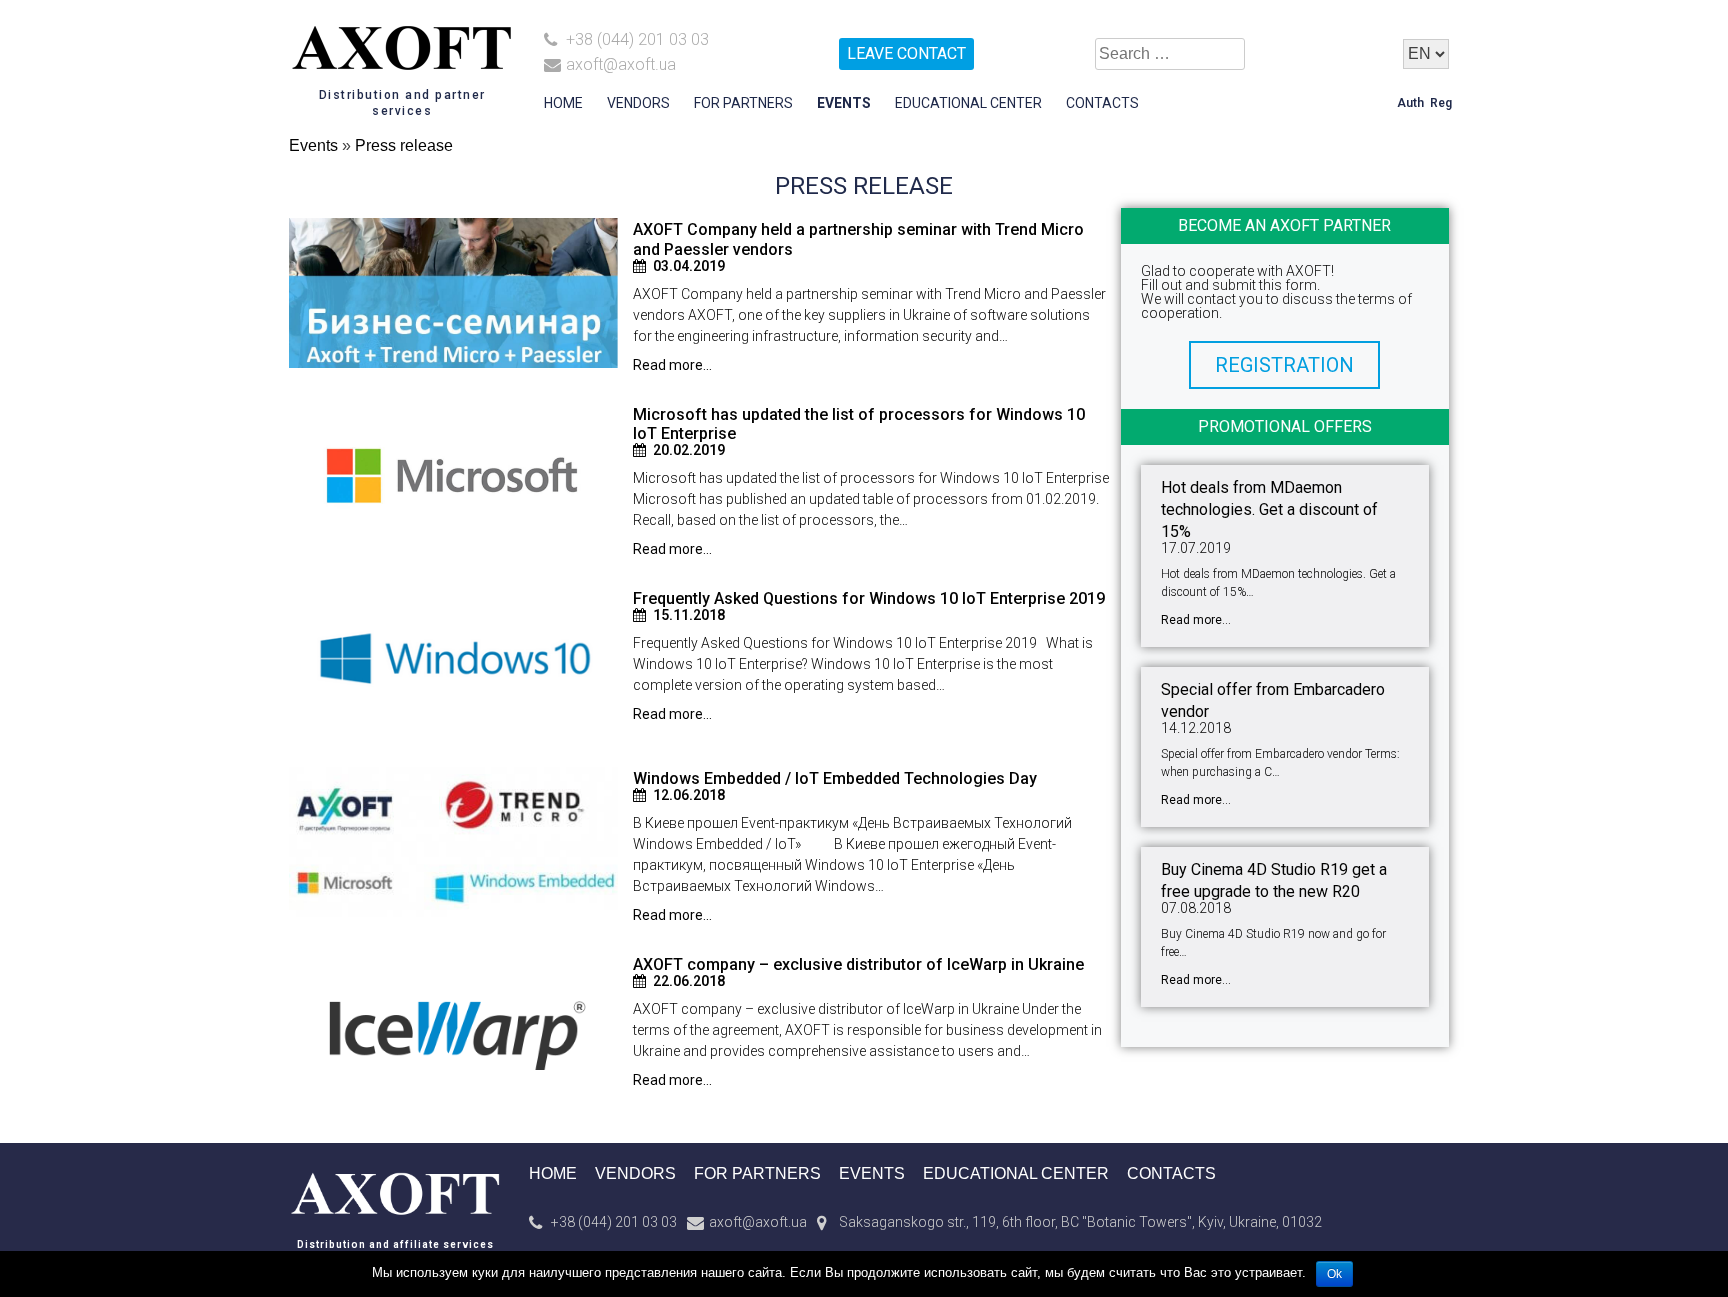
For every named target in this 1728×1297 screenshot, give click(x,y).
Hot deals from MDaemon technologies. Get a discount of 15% (1269, 509)
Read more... (672, 365)
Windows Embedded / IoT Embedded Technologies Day (835, 778)
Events (844, 103)
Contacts (1102, 103)
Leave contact (906, 53)
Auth (1410, 103)
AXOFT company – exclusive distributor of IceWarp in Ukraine (858, 964)
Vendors (638, 103)
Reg (1441, 103)
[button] (1284, 365)
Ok (1334, 1274)
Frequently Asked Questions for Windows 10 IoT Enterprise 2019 (869, 598)
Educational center (968, 103)
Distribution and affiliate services (395, 1244)
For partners (743, 103)
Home (563, 103)
